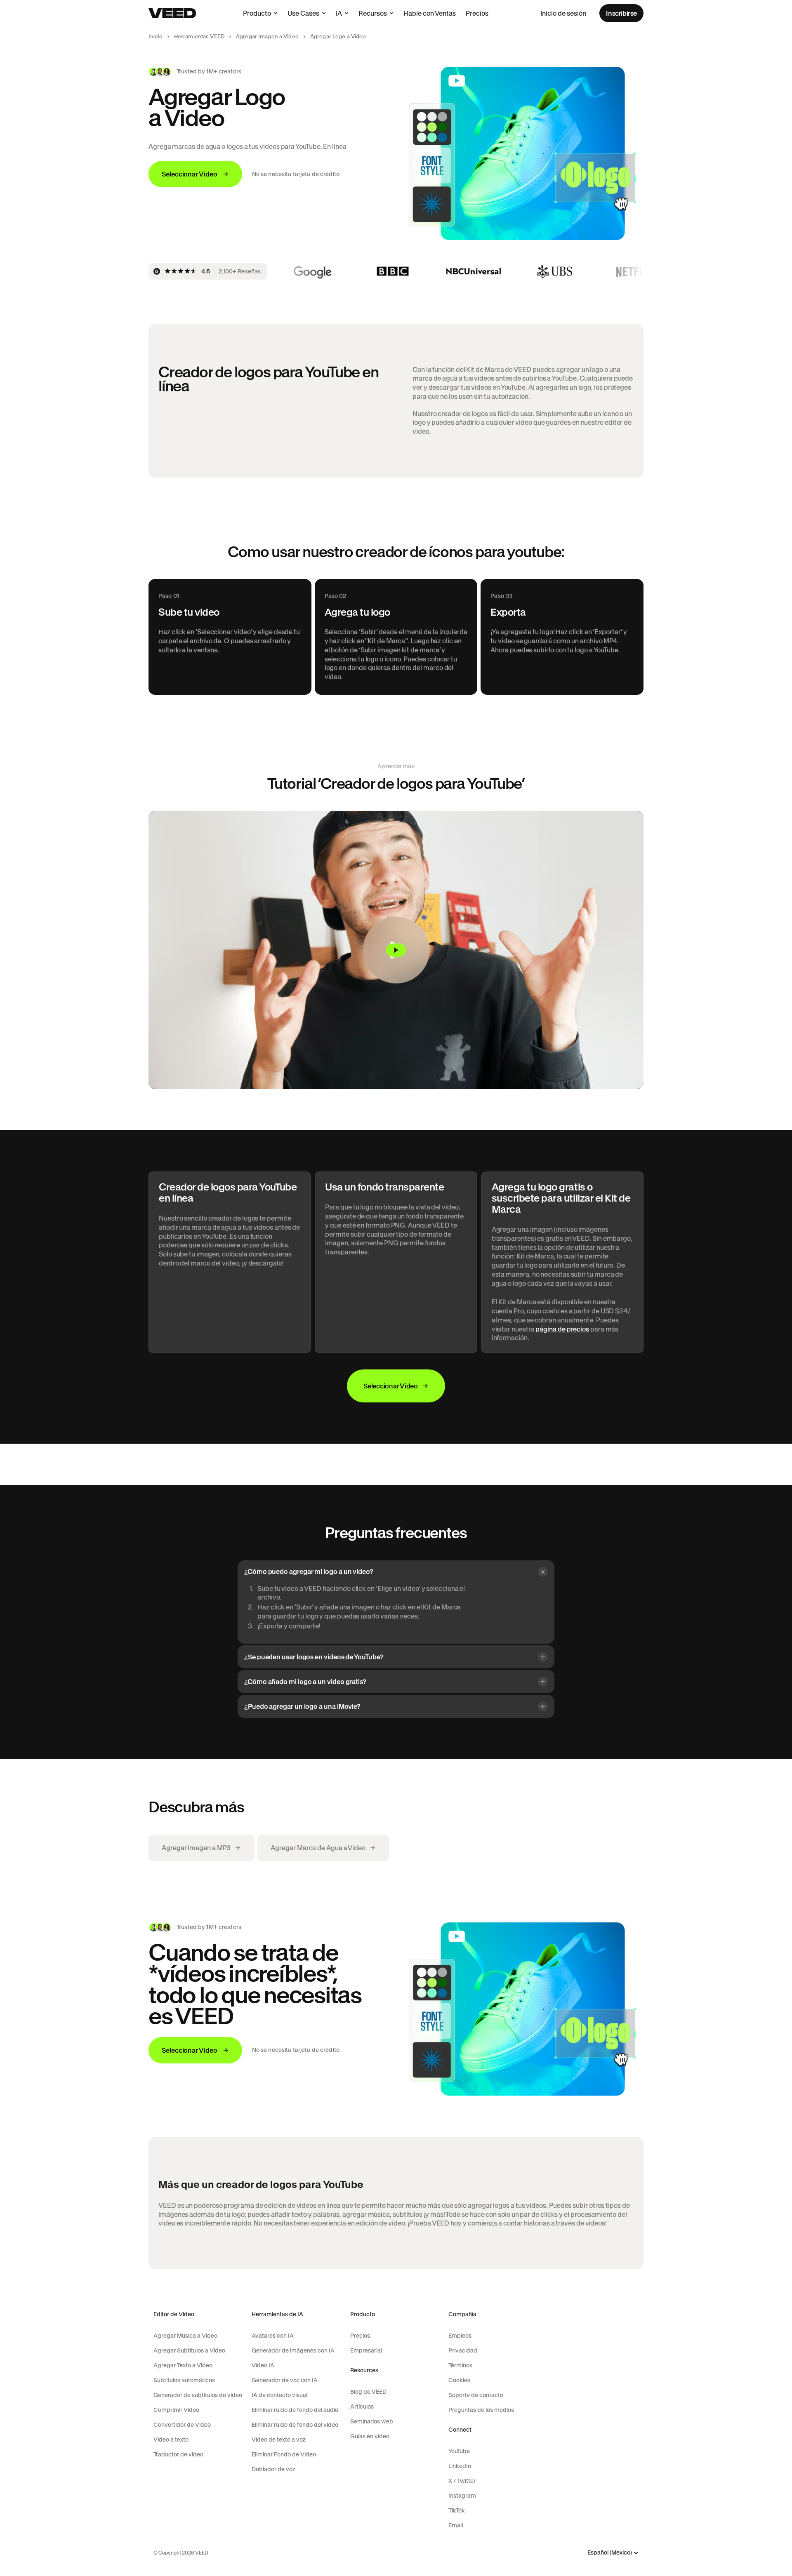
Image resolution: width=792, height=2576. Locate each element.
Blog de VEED (368, 2392)
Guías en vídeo (370, 2436)
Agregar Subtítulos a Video (189, 2350)
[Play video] (396, 950)
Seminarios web (372, 2421)
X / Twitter (462, 2481)
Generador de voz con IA (285, 2380)
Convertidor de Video (182, 2425)
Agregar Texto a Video (183, 2365)
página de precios (562, 1329)
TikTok (457, 2510)
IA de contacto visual (279, 2395)
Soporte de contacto (476, 2395)
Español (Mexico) (610, 2553)
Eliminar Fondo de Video (284, 2454)
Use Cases (303, 13)
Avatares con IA (273, 2336)
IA (339, 13)
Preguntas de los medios (481, 2410)
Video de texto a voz (279, 2440)
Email (456, 2525)
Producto (257, 13)
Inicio (156, 36)
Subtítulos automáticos (184, 2380)
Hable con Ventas (430, 13)
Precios (477, 13)
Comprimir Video (176, 2410)
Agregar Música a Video (185, 2336)
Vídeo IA (263, 2365)
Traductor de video (178, 2454)
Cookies (459, 2380)
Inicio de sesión (563, 13)
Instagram (462, 2496)
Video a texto (171, 2440)
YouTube (459, 2451)
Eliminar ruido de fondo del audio (295, 2410)
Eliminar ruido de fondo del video (295, 2425)
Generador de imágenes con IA (293, 2350)
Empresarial (366, 2350)
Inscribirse (621, 13)
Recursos (373, 13)
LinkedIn (460, 2466)
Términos (460, 2365)
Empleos (460, 2336)
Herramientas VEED (199, 36)
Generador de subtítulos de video (198, 2395)
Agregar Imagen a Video (267, 36)
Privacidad (463, 2350)
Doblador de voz (273, 2469)
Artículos (362, 2407)
